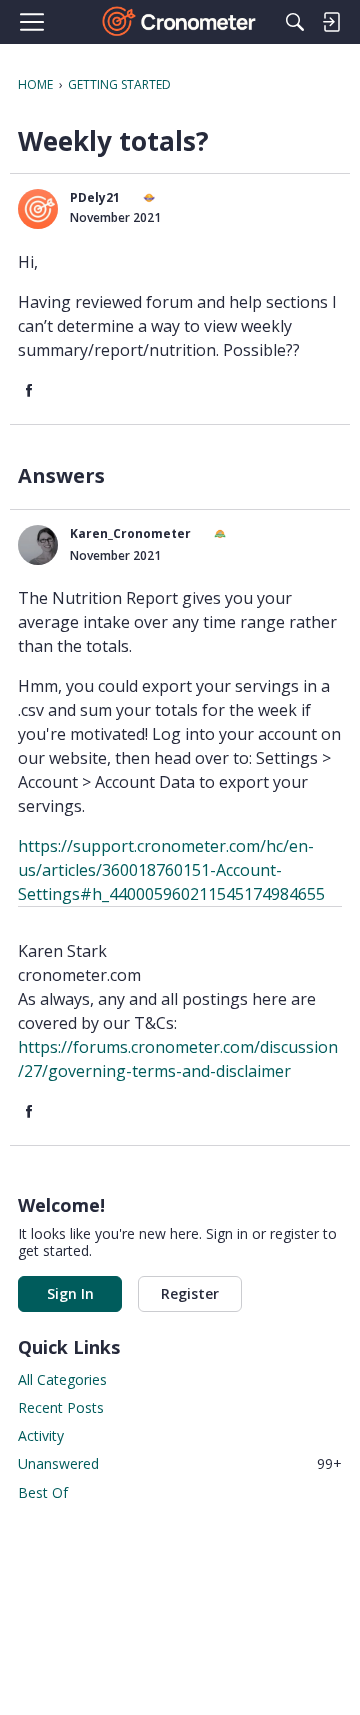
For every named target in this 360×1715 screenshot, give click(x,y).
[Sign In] (331, 22)
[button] (38, 209)
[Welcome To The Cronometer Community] (180, 22)
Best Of (43, 1492)
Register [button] (190, 1293)
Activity (41, 1435)
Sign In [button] (70, 1293)
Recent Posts (61, 1407)
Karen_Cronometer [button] (130, 533)
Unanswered (180, 1463)
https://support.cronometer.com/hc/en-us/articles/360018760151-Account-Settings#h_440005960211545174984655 (171, 870)
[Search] (295, 22)
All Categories (62, 1379)
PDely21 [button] (95, 197)
